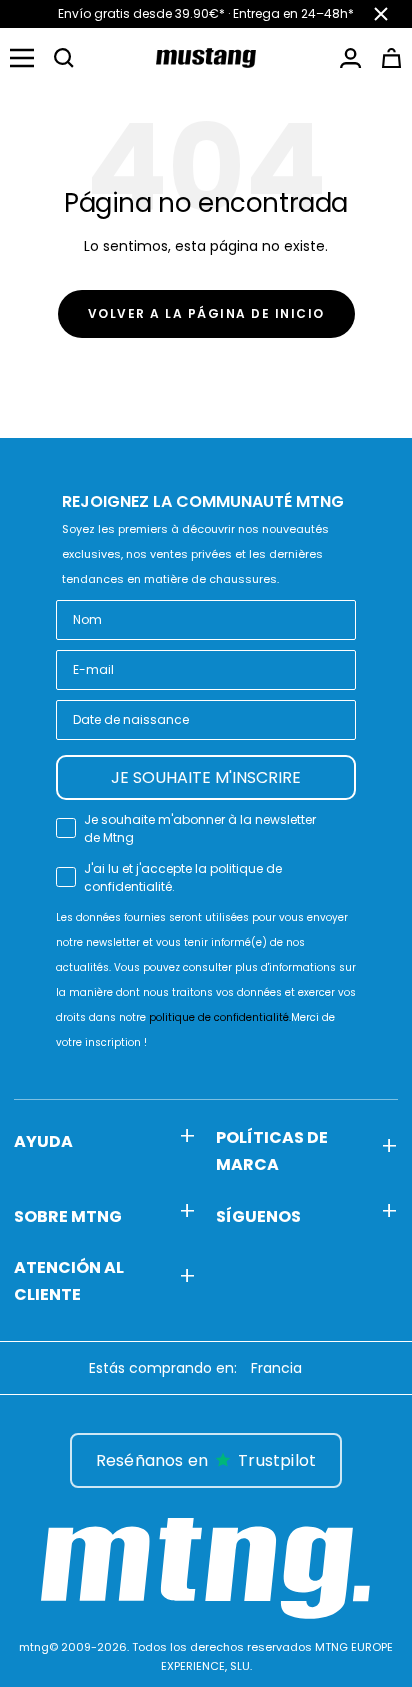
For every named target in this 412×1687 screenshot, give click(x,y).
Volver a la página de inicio (206, 313)
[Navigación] (22, 58)
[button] (64, 58)
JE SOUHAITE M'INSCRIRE (206, 777)
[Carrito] (391, 58)
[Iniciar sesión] (350, 58)
